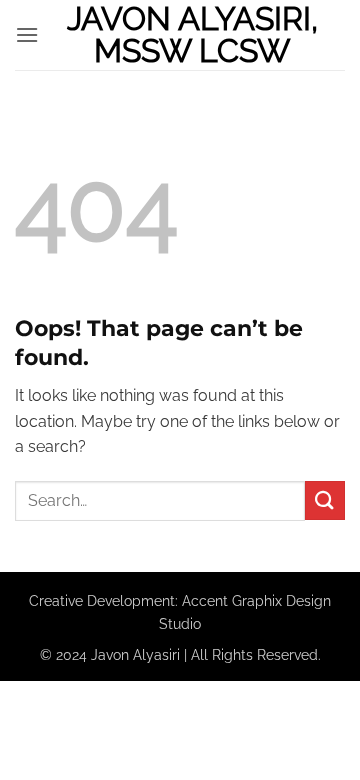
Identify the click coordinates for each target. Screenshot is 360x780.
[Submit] (325, 500)
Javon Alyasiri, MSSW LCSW (192, 35)
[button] (27, 34)
